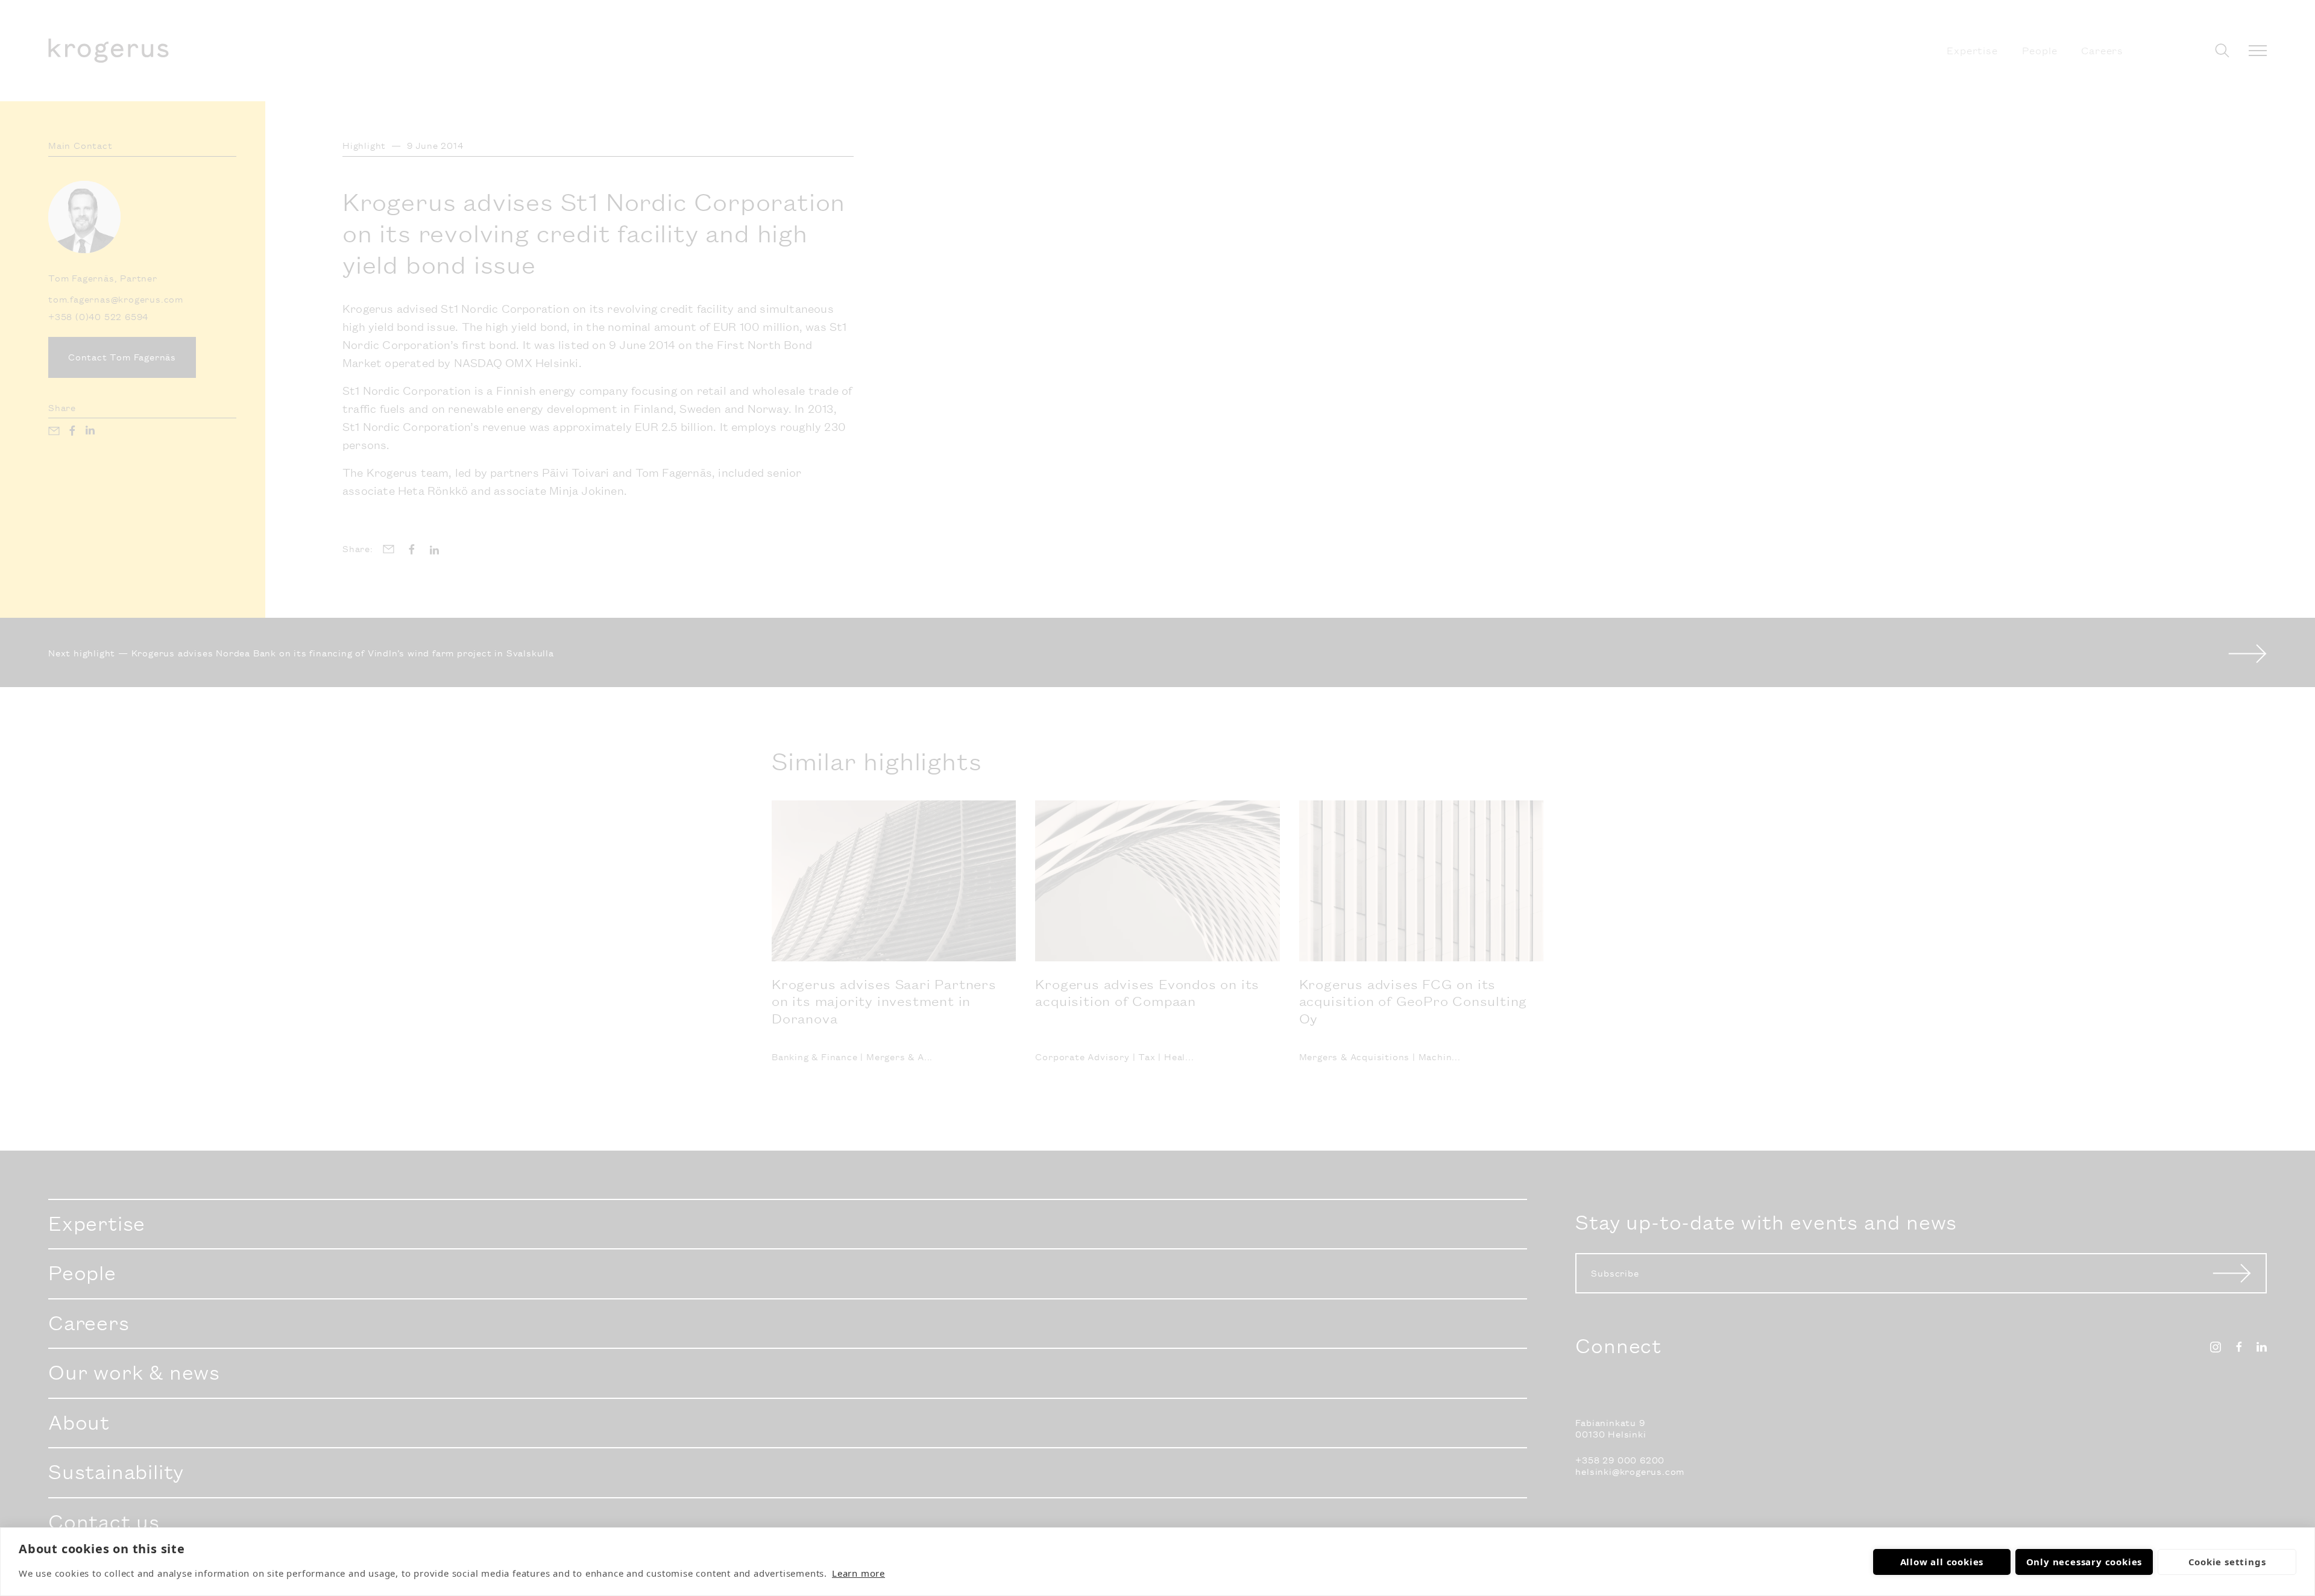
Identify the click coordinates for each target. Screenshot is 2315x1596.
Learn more (858, 1573)
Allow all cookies (1942, 1562)
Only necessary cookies (2084, 1562)
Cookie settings (2227, 1562)
